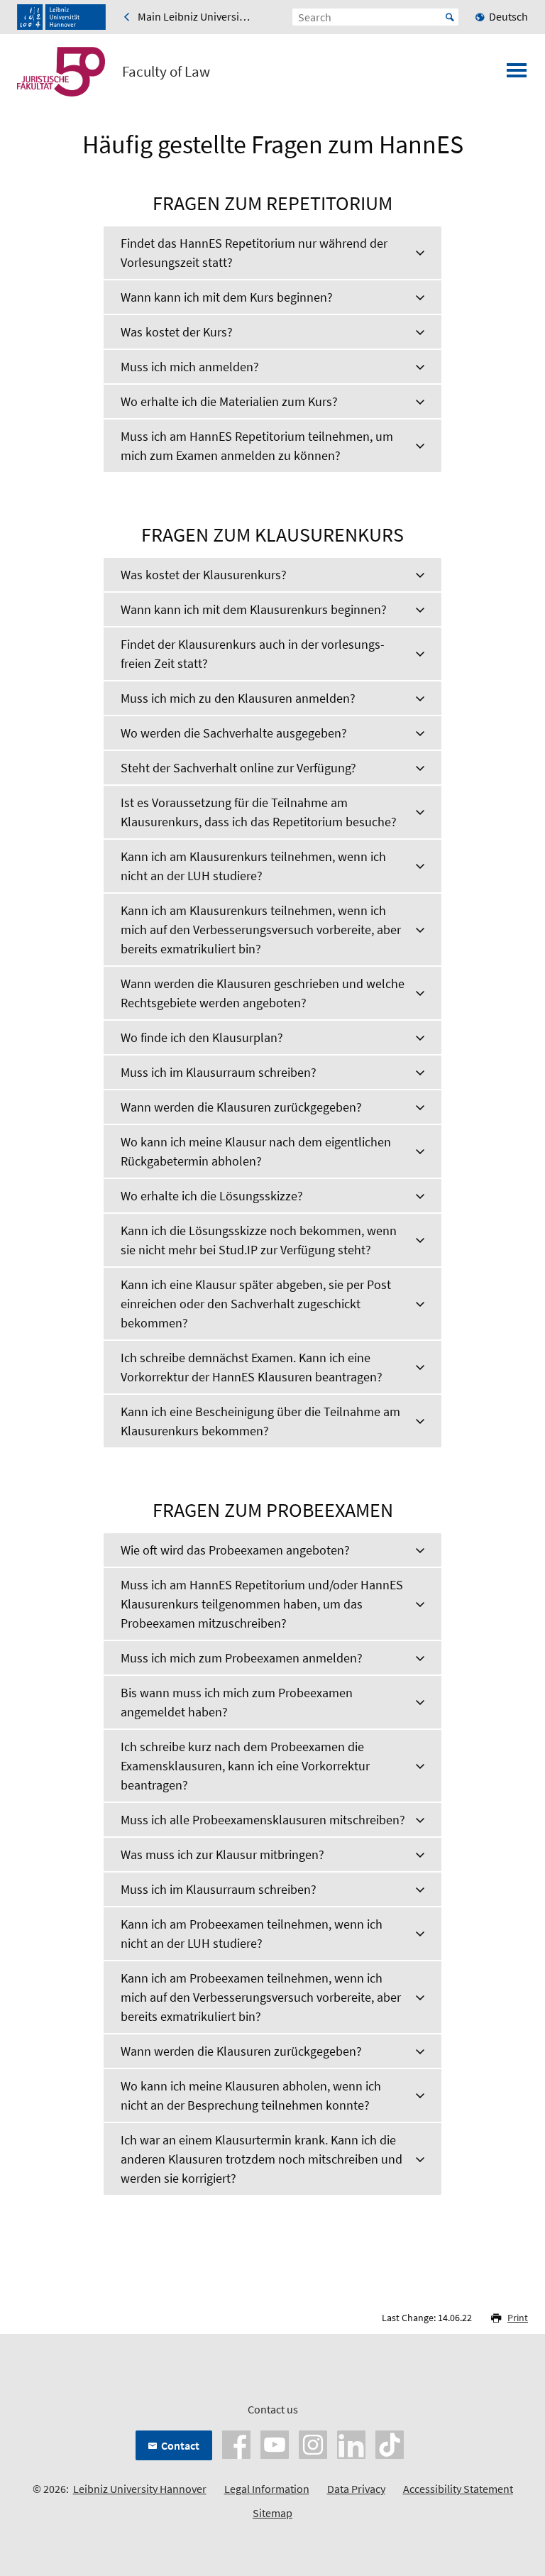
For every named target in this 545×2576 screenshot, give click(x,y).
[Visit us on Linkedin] (351, 2443)
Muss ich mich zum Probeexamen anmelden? (242, 1658)
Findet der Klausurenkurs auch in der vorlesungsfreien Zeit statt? (253, 654)
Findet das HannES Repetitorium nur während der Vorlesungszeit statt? (254, 253)
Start (450, 17)
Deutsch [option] (508, 16)
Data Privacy (356, 2489)
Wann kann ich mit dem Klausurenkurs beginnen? (254, 609)
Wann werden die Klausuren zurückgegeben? (241, 1107)
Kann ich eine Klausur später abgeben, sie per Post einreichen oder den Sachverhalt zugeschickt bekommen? (256, 1304)
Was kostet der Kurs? (177, 332)
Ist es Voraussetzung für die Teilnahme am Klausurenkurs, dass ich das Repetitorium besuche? (259, 812)
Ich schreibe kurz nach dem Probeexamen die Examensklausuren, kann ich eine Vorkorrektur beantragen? (245, 1766)
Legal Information (267, 2489)
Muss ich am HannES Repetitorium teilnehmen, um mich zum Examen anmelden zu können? (257, 446)
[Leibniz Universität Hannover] (61, 17)
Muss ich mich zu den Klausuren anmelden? (238, 698)
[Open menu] (517, 75)
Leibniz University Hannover (140, 2489)
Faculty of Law (166, 72)
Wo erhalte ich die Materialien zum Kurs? (229, 401)
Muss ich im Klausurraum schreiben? (219, 1072)
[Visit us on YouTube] (275, 2443)
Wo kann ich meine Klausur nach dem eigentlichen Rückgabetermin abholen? (256, 1151)
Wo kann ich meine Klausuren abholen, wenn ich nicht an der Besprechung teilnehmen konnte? (251, 2095)
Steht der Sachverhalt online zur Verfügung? (238, 768)
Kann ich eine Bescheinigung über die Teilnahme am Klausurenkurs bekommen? (260, 1421)
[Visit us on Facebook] (236, 2443)
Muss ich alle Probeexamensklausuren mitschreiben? (263, 1820)
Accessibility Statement (458, 2489)
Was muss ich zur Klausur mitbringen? (222, 1854)
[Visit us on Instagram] (313, 2443)
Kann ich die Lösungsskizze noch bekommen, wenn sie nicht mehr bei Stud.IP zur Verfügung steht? (259, 1240)
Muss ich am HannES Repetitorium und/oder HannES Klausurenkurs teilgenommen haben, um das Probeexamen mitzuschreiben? (262, 1604)
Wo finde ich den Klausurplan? (202, 1037)
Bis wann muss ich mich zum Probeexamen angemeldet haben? (237, 1702)
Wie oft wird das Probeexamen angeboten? (235, 1550)
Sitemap (272, 2513)
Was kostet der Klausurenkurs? (204, 575)
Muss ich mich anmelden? (190, 367)
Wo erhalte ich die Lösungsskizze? (212, 1196)
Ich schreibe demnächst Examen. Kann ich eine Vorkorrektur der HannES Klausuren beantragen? (252, 1367)
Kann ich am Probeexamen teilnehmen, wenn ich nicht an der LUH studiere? (252, 1934)
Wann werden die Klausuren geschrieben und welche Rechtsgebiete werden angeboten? (263, 993)
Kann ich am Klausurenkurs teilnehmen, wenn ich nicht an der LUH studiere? (253, 866)
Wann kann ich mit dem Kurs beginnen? (227, 297)
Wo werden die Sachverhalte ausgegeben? (234, 733)
